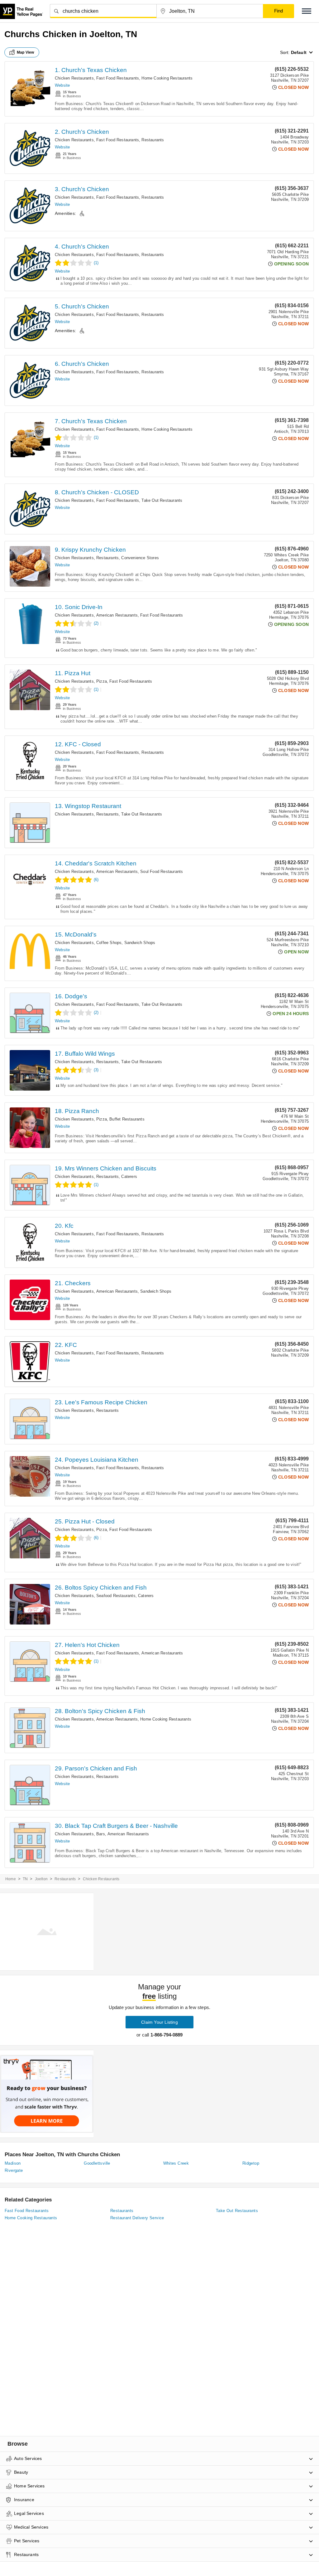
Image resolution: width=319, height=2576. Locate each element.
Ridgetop (251, 2163)
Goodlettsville (97, 2163)
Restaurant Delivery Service (137, 2218)
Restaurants (153, 140)
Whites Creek (176, 2163)
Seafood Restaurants (116, 1596)
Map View (26, 52)
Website (62, 85)
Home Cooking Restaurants (167, 78)
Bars (101, 1834)
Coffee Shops (109, 943)
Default (299, 52)
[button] (307, 11)
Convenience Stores (140, 558)
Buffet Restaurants (127, 1119)
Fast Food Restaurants (118, 78)
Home (11, 1879)
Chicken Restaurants (74, 78)
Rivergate (14, 2170)
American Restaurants (117, 615)
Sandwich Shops (140, 943)
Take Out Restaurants (162, 500)
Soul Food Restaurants (162, 872)
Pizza (102, 681)
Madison (13, 2163)
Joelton (41, 1879)
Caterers (129, 1177)
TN (25, 1879)
